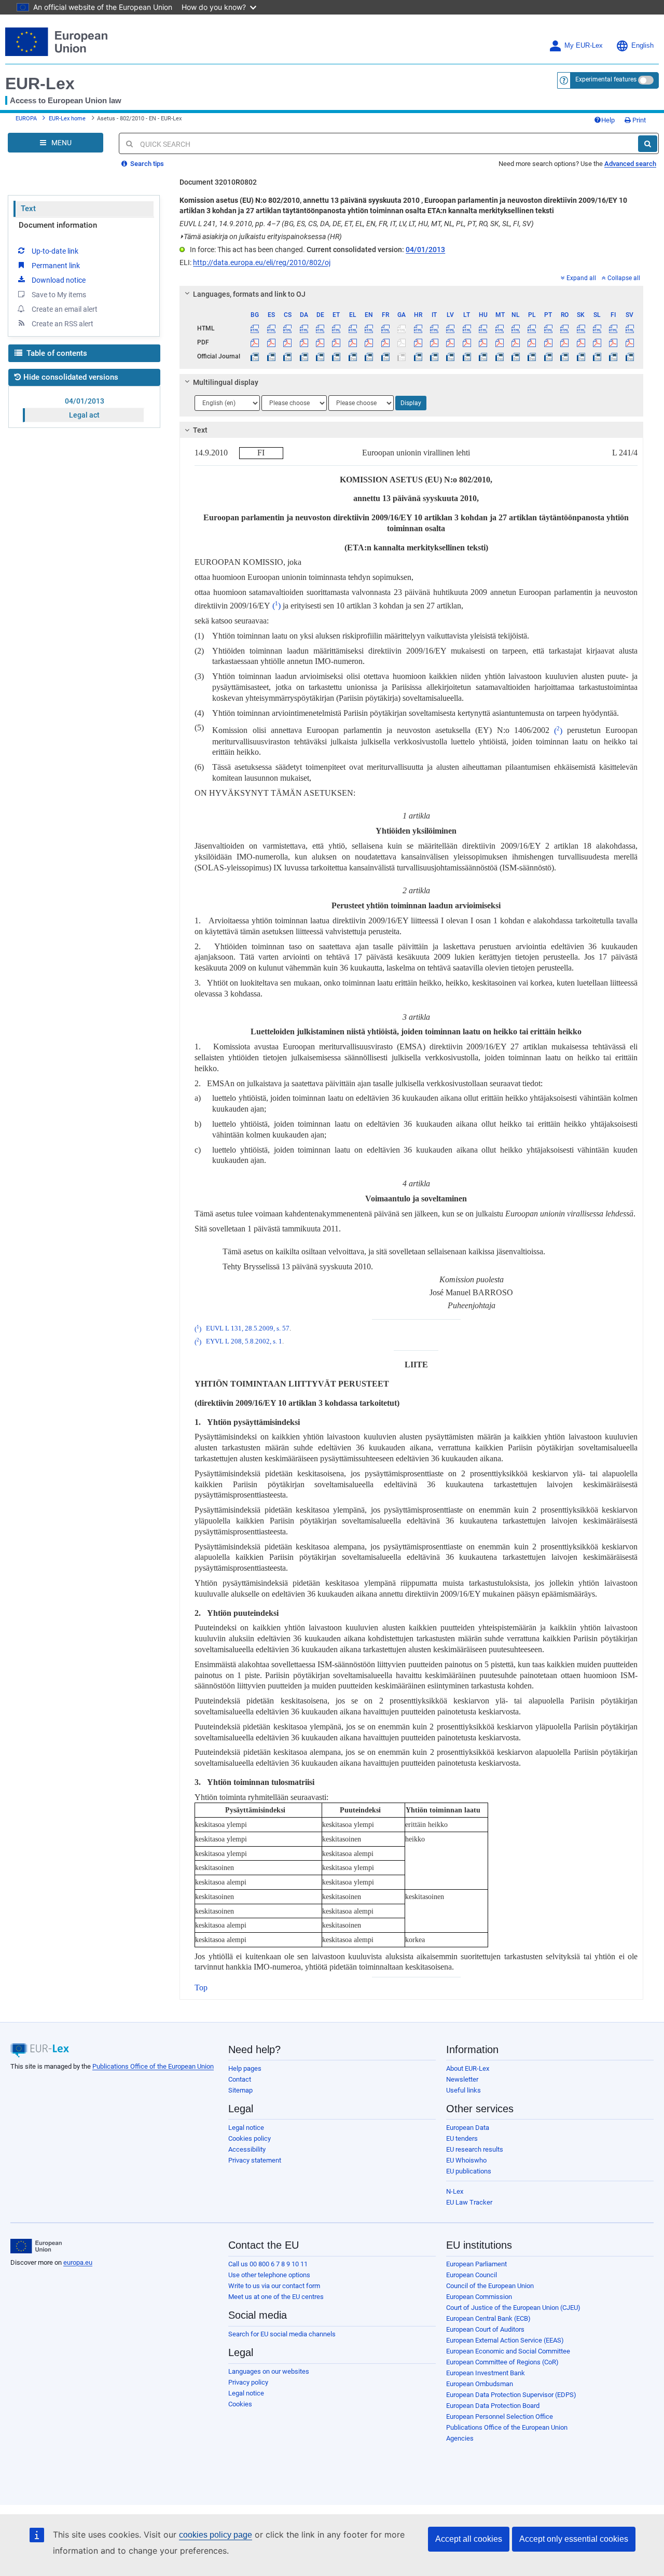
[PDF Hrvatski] (418, 342)
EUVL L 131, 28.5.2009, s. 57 (248, 1329)
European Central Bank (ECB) (488, 2318)
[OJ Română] (564, 356)
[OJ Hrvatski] (418, 356)
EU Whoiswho (466, 2160)
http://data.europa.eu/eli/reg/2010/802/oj (262, 262)
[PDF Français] (385, 342)
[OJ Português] (548, 356)
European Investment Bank (486, 2373)
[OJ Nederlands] (516, 356)
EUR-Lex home (67, 119)
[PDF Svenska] (630, 342)
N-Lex (455, 2191)
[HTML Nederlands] (516, 328)
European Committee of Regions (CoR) (502, 2362)
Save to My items (59, 295)
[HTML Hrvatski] (418, 328)
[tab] (411, 294)
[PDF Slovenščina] (597, 342)
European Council (472, 2275)
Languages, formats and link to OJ (249, 294)
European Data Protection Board (493, 2406)
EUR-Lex (40, 84)
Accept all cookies (469, 2539)
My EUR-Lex (584, 46)
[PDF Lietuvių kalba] (467, 342)
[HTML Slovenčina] (580, 328)
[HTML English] (369, 328)
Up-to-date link (55, 251)
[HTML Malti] (499, 328)
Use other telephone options (269, 2275)
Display (411, 403)
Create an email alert (65, 309)
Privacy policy (248, 2382)
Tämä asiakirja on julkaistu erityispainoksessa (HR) (261, 237)
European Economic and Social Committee (508, 2351)
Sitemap (240, 2090)
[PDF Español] (271, 342)
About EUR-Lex (468, 2068)
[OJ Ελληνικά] (353, 356)
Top (201, 1988)
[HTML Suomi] (613, 328)
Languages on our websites (269, 2371)
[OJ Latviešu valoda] (450, 356)
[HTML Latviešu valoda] (450, 328)
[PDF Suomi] (613, 342)
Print (638, 120)
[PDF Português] (548, 342)
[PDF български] (255, 342)
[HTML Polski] (532, 328)
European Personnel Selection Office (500, 2416)
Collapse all (624, 278)
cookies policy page (216, 2535)
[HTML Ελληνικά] (353, 328)
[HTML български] (255, 328)
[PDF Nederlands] (516, 342)
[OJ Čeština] (287, 356)
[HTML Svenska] (630, 328)
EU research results (475, 2149)
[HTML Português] (548, 328)
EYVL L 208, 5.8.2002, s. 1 (244, 1342)
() (276, 606)
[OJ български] (255, 356)
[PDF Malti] (499, 342)
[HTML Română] (564, 328)
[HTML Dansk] (303, 328)
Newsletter (462, 2079)
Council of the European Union (490, 2286)
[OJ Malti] (499, 356)
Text (28, 209)
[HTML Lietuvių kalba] (467, 328)
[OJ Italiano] (434, 356)
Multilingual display (226, 382)
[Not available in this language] (402, 328)
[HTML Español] (271, 328)
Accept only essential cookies (574, 2539)
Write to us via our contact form (274, 2286)
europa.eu (78, 2262)
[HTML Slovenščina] (597, 328)
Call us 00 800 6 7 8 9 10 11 (268, 2264)
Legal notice (246, 2128)
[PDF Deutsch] (320, 342)
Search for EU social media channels (282, 2334)
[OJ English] (369, 356)
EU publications (469, 2171)
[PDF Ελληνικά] (353, 342)
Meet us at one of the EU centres (276, 2297)
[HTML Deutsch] (320, 328)
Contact (240, 2079)
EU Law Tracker (469, 2202)
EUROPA (26, 119)
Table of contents (56, 353)
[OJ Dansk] (303, 356)
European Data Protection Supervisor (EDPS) (511, 2395)
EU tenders (462, 2138)
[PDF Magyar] (483, 342)
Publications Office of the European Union (153, 2066)
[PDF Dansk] (303, 342)
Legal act (84, 415)
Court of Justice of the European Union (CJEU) (513, 2308)
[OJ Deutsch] (320, 356)
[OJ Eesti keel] (336, 356)
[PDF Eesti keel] (336, 342)
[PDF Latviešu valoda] (450, 342)
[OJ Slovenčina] (580, 356)
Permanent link (56, 266)
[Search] (648, 144)
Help (608, 120)
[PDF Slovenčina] (580, 342)
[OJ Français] (385, 356)
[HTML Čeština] (287, 328)
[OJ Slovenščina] (597, 356)
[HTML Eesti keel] (336, 328)
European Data (468, 2128)
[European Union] (36, 2246)
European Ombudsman (480, 2384)
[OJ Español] (271, 356)
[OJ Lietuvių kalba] (467, 356)
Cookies (240, 2404)
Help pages (245, 2068)
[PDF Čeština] (287, 342)
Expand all (581, 278)
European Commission (479, 2297)
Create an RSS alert (63, 324)
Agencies (460, 2438)
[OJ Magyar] (483, 356)
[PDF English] (369, 342)
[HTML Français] (385, 328)
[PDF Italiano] (434, 342)
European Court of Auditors (485, 2329)
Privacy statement (255, 2160)
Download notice (59, 280)
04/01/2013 (85, 401)
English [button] (642, 46)
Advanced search (630, 164)
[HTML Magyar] (483, 328)
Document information (58, 225)
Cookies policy (250, 2138)
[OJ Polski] (532, 356)
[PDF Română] (564, 342)
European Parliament (476, 2264)
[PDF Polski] (532, 342)
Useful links (464, 2090)
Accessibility (247, 2149)
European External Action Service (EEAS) (505, 2340)
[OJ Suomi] (613, 356)
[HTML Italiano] (434, 328)
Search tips (146, 164)
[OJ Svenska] (630, 356)
